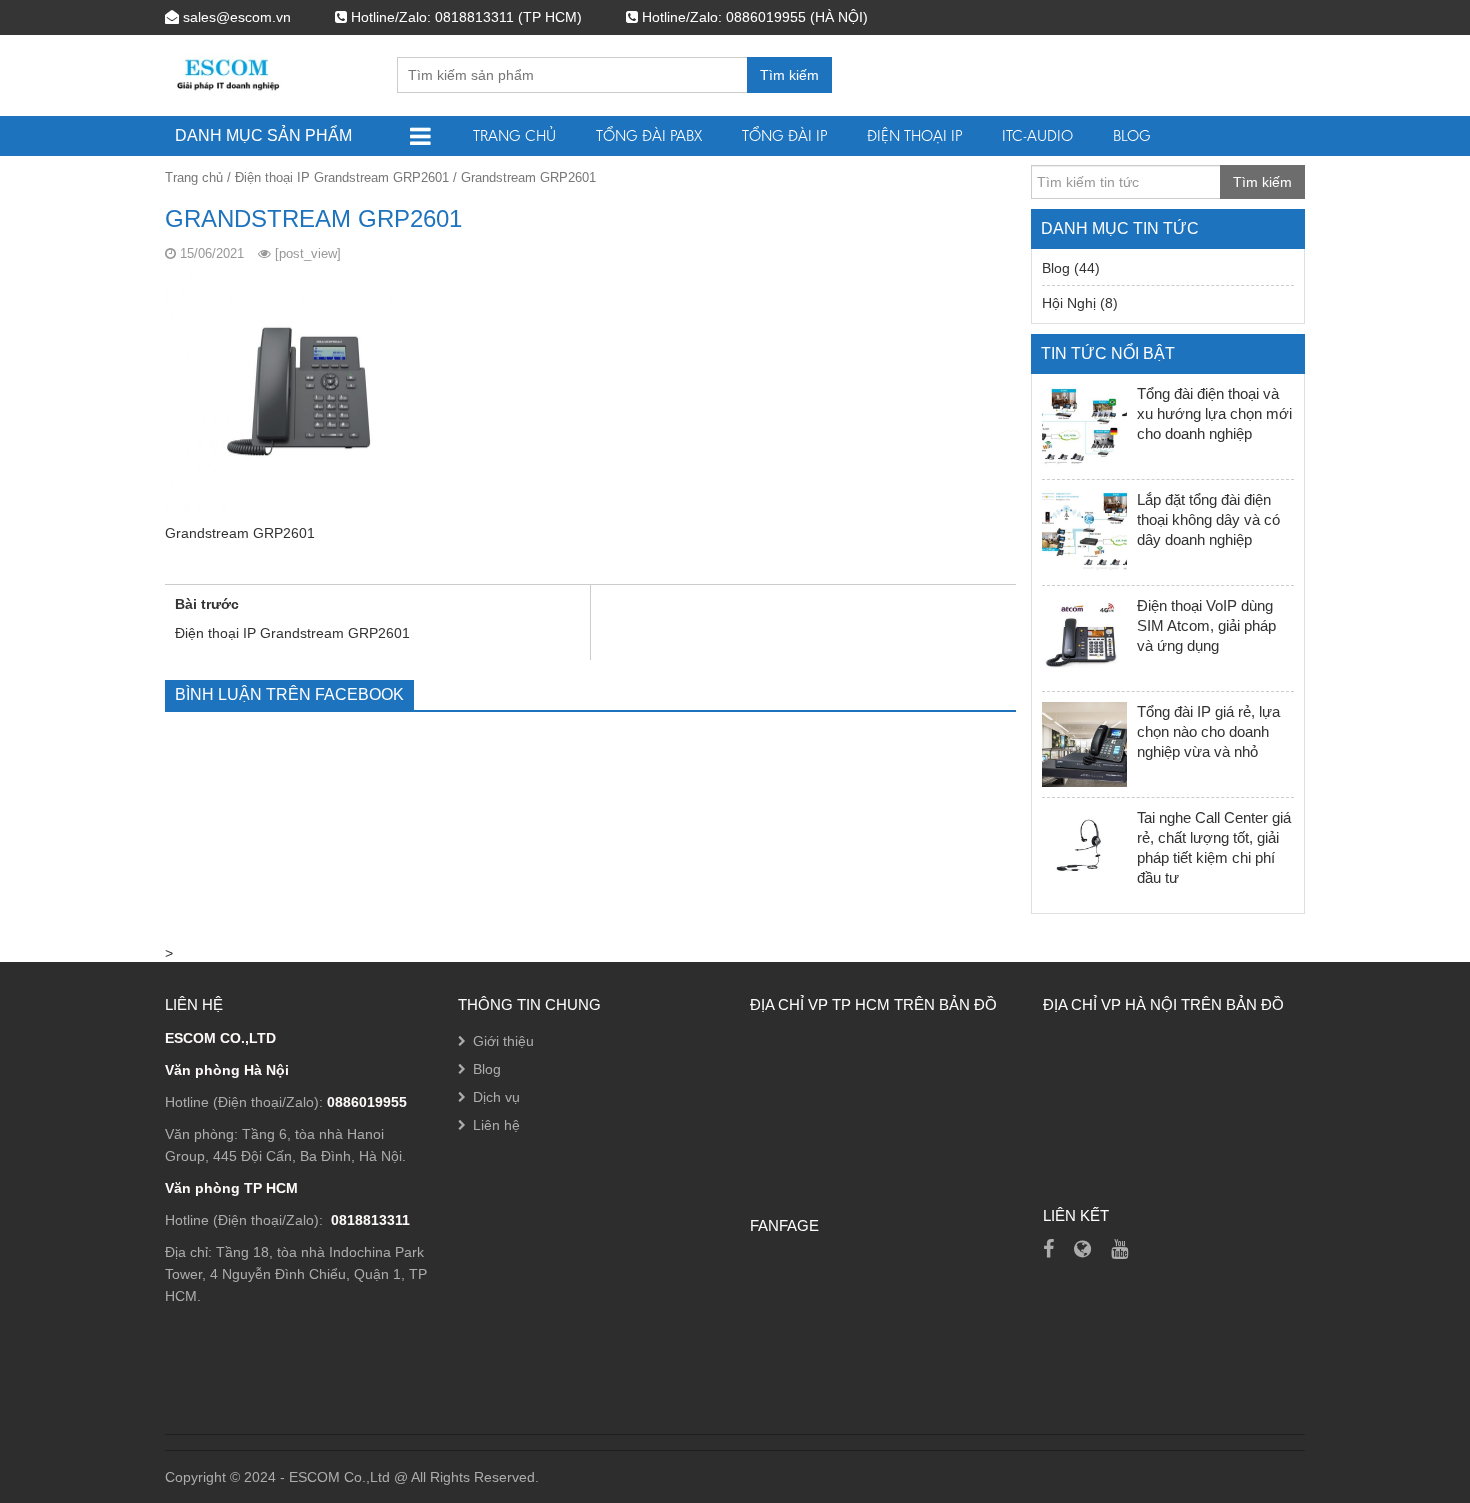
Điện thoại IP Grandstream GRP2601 (342, 177)
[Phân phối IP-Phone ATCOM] (1082, 1249)
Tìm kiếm (789, 75)
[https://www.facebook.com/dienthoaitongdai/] (1048, 1249)
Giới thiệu (503, 1041)
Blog (1132, 135)
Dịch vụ (496, 1097)
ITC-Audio (1037, 135)
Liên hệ (496, 1125)
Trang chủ (514, 135)
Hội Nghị (1069, 303)
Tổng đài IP (784, 135)
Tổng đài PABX (649, 135)
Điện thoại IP (914, 135)
